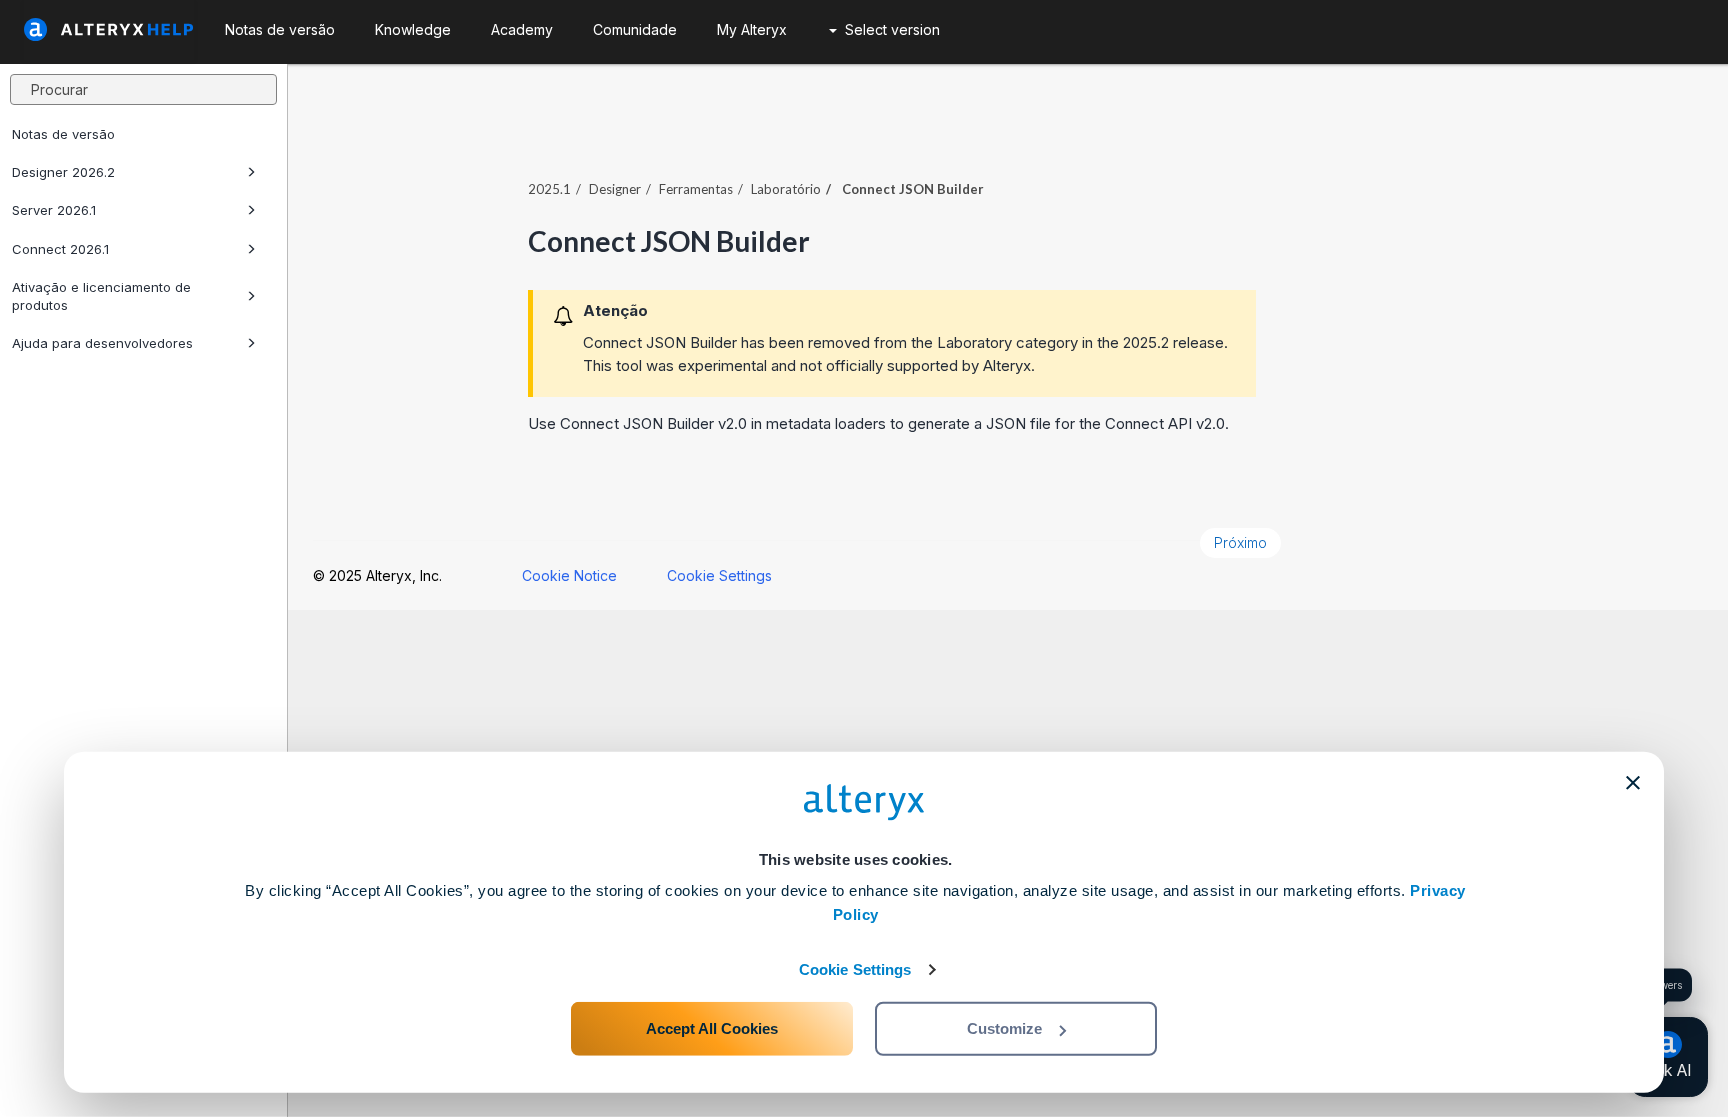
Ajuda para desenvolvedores (102, 343)
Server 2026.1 (54, 210)
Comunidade (635, 29)
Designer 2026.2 (63, 172)
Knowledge (413, 29)
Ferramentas (696, 189)
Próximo (1240, 542)
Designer (615, 189)
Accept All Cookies (712, 1028)
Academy (522, 29)
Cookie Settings (855, 969)
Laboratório (786, 189)
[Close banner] (1633, 783)
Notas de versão (63, 134)
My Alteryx (752, 29)
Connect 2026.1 (60, 249)
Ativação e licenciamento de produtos (101, 296)
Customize (1004, 1028)
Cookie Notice (569, 575)
